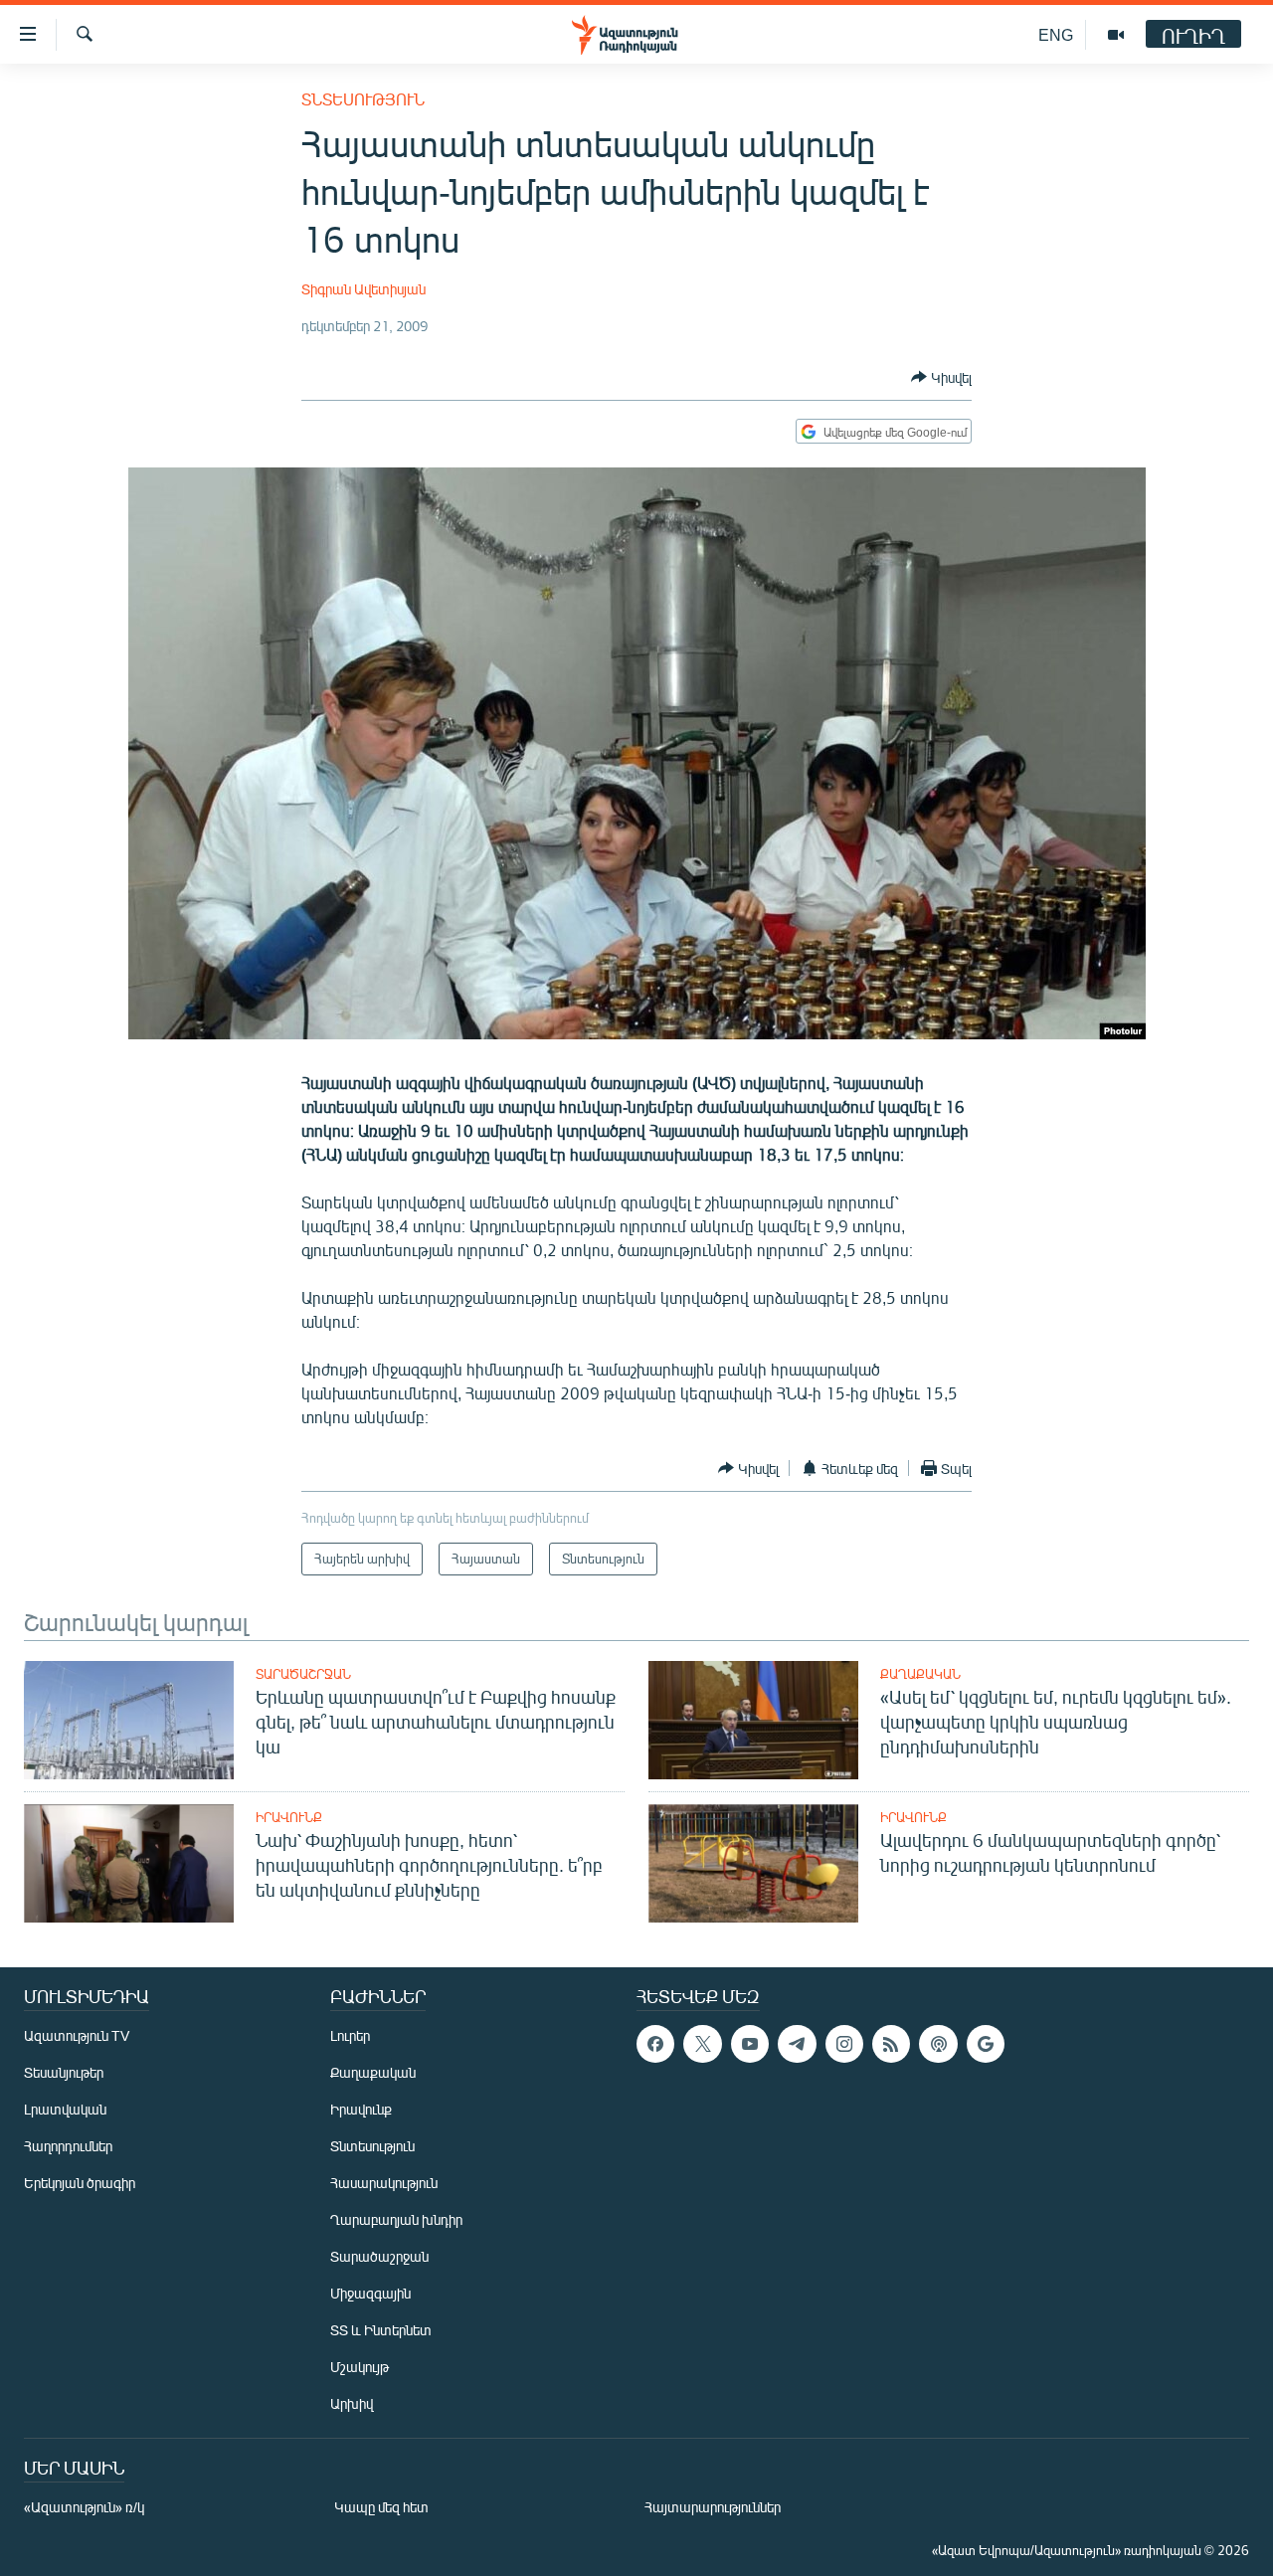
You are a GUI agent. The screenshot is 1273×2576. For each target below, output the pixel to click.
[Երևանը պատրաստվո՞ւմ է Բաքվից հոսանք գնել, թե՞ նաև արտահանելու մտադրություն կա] (129, 1720)
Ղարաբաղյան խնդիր (396, 2219)
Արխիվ (352, 2403)
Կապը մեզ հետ (381, 2507)
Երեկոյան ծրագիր (80, 2183)
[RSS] (891, 2044)
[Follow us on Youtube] (750, 2044)
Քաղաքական (920, 1674)
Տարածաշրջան (303, 1674)
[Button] (941, 377)
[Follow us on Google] (986, 2044)
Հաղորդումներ (68, 2146)
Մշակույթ (360, 2367)
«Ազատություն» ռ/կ (84, 2507)
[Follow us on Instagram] (844, 2044)
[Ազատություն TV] (1116, 35)
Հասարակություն (384, 2183)
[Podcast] (938, 2044)
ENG (1056, 34)
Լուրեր (350, 2035)
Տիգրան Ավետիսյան (364, 289)
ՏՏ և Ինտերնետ (381, 2330)
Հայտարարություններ (713, 2507)
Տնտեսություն (363, 99)
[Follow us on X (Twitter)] (702, 2044)
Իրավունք (289, 1817)
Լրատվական (65, 2109)
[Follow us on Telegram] (797, 2044)
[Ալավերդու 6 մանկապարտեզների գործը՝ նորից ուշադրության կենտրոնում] (753, 1863)
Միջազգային (370, 2293)
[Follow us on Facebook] (655, 2044)
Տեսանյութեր (64, 2072)
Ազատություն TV (77, 2035)
